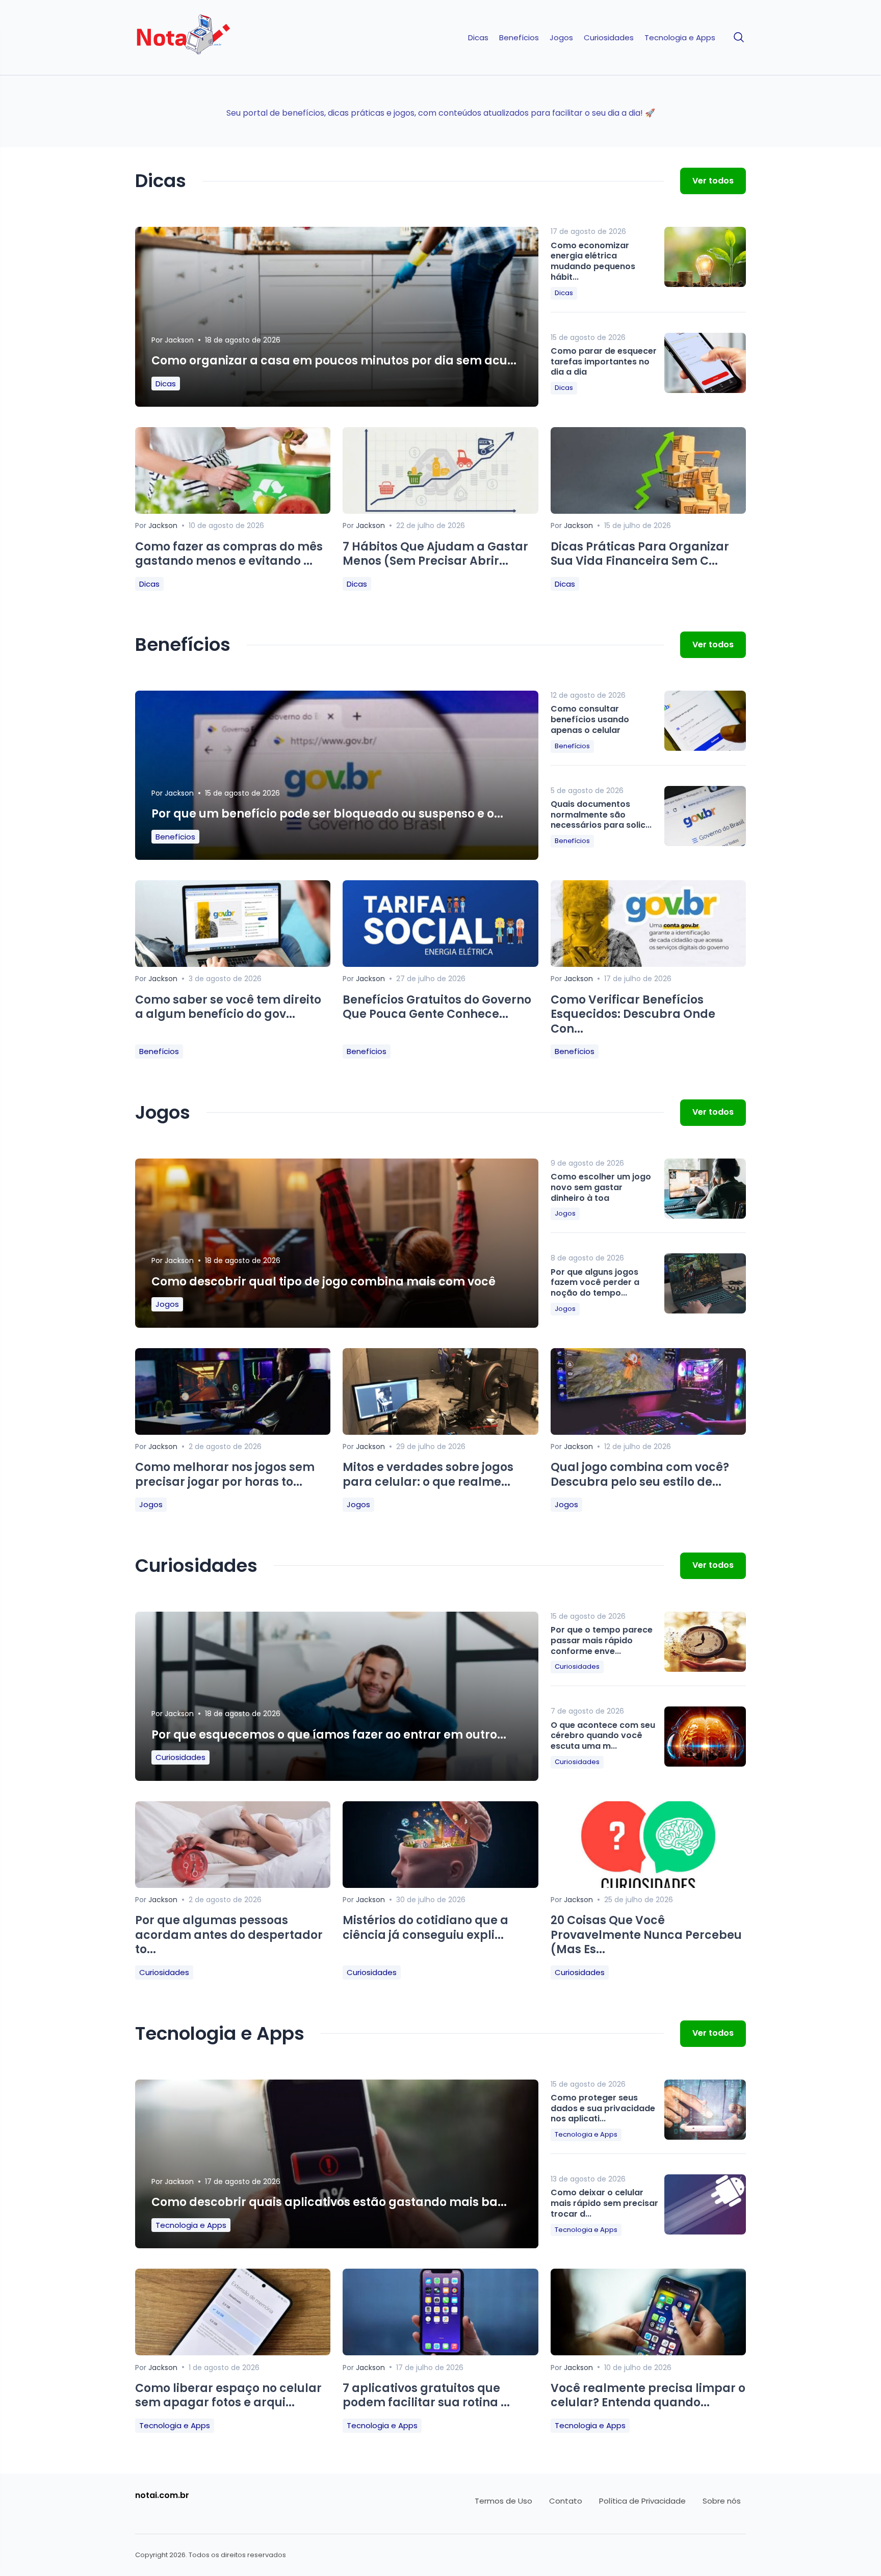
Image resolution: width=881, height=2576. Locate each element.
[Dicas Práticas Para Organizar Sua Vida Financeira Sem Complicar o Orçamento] (648, 511)
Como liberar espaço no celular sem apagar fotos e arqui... (228, 2396)
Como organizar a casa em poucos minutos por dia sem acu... (334, 361)
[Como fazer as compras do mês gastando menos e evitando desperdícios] (233, 511)
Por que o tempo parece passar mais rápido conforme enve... (602, 1640)
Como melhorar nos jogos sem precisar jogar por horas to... (225, 1475)
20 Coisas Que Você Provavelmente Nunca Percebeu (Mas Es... (646, 1935)
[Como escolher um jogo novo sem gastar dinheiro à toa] (705, 1189)
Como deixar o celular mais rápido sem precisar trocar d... (604, 2203)
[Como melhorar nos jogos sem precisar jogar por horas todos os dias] (233, 1432)
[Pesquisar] (739, 38)
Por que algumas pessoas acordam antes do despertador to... (229, 1935)
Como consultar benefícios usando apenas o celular (590, 719)
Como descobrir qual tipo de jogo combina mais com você (323, 1282)
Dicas (478, 38)
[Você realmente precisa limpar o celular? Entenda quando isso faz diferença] (648, 2352)
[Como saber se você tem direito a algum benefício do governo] (233, 964)
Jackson (179, 340)
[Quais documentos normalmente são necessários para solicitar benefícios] (705, 816)
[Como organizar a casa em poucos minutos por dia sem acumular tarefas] (337, 325)
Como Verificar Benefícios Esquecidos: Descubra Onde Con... (633, 1014)
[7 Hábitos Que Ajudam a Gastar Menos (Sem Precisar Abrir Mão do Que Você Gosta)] (440, 511)
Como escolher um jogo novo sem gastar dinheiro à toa (601, 1187)
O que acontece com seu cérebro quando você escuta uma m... (603, 1736)
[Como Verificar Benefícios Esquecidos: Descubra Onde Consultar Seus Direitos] (648, 964)
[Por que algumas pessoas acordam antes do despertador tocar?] (233, 1885)
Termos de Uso (503, 2501)
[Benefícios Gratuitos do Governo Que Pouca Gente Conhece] (440, 964)
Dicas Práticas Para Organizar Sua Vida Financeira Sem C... (640, 554)
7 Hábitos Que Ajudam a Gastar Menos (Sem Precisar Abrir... (435, 554)
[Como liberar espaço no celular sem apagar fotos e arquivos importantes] (233, 2352)
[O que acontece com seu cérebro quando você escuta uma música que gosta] (705, 1737)
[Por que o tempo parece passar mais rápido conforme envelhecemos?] (705, 1642)
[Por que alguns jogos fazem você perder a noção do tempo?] (705, 1283)
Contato (566, 2501)
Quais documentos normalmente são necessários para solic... (601, 815)
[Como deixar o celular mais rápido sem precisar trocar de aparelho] (705, 2204)
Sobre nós (722, 2501)
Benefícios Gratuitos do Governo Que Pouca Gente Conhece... (437, 1007)
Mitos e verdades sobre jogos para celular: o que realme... (428, 1475)
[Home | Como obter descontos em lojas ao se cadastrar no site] (207, 38)
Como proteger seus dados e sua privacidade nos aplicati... (603, 2108)
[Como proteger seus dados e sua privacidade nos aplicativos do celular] (705, 2110)
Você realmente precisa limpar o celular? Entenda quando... (648, 2396)
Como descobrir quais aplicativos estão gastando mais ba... (329, 2202)
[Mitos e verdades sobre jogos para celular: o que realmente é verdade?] (440, 1432)
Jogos (561, 38)
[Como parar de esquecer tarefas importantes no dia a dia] (705, 363)
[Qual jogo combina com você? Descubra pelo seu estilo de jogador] (648, 1432)
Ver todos (713, 181)
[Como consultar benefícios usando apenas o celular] (705, 721)
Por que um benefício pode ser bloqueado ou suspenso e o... (327, 814)
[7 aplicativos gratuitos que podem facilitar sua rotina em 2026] (440, 2352)
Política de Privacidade (642, 2501)
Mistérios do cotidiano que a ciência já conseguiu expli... (425, 1928)
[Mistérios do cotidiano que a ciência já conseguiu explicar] (440, 1885)
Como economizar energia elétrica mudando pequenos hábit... (593, 261)
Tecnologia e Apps (680, 38)
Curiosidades (609, 38)
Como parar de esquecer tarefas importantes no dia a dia (604, 362)
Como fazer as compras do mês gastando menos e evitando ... (229, 554)
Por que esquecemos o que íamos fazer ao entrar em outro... (329, 1735)
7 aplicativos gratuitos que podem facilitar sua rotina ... (426, 2396)
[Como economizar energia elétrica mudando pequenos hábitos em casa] (705, 257)
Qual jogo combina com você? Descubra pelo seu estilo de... (640, 1475)
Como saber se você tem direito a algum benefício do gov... (228, 1007)
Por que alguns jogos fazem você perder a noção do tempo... (595, 1283)
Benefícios (519, 38)
